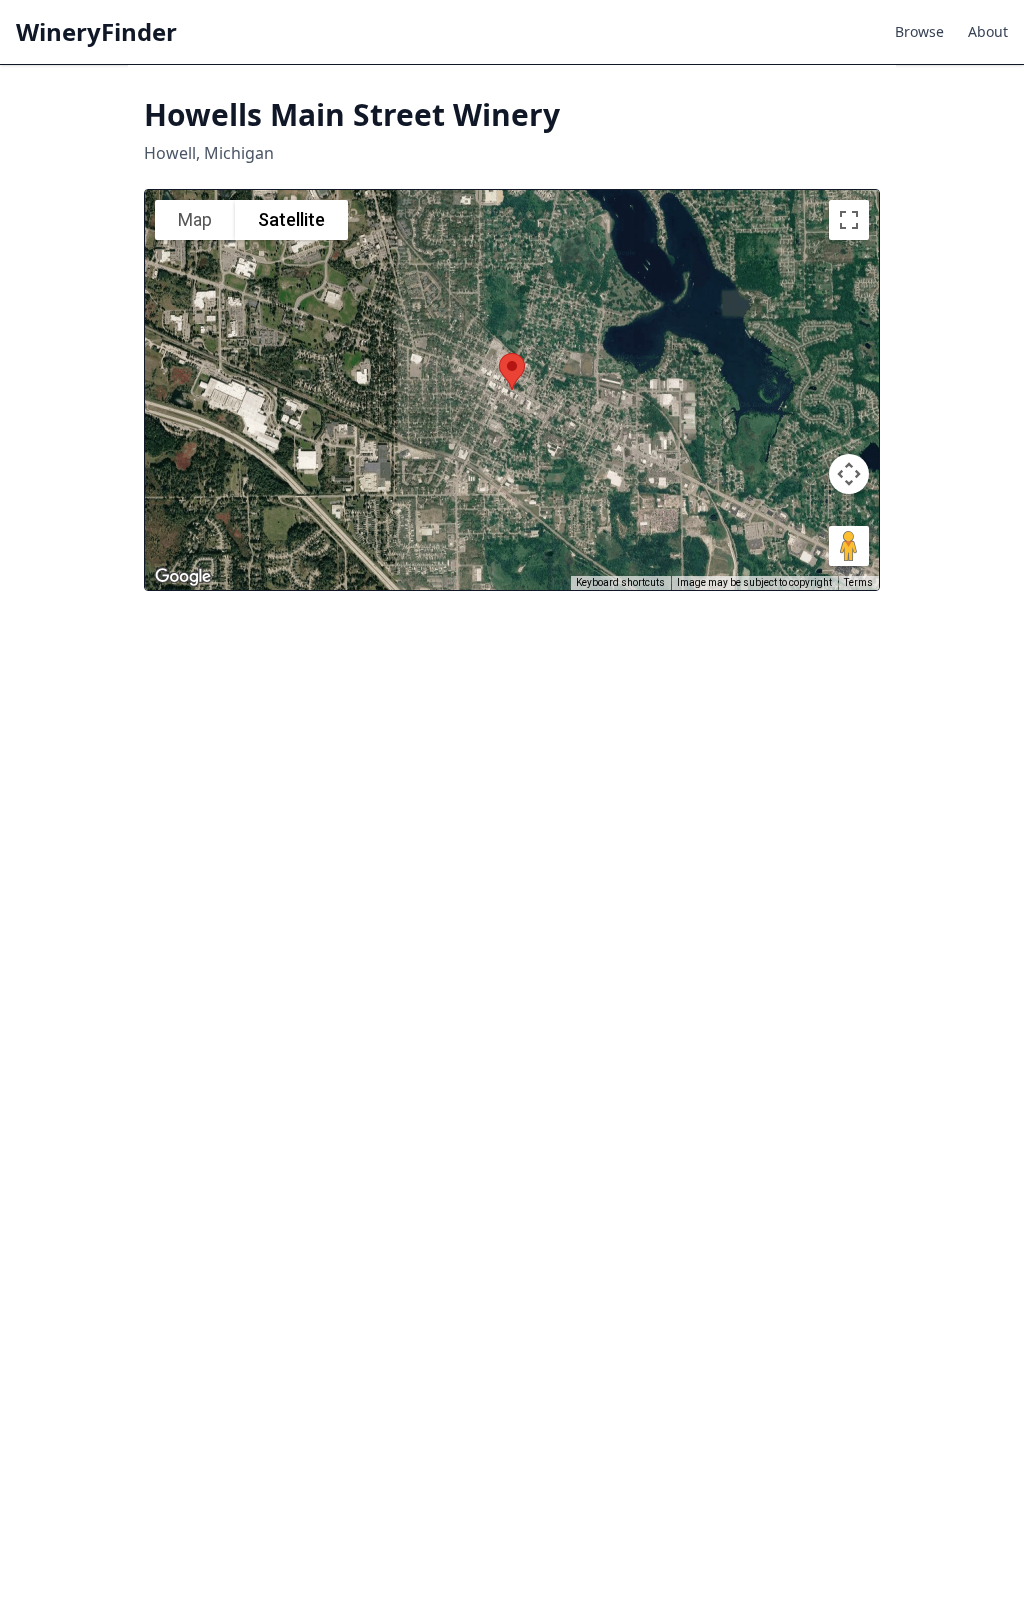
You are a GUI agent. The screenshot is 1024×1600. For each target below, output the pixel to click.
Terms (858, 582)
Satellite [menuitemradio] (291, 219)
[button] (512, 371)
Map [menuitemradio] (195, 219)
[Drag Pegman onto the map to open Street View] (849, 546)
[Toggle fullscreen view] (849, 220)
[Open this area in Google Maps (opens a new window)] (183, 577)
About (988, 31)
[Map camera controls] (849, 474)
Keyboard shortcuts (620, 582)
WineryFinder (96, 32)
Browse (919, 31)
